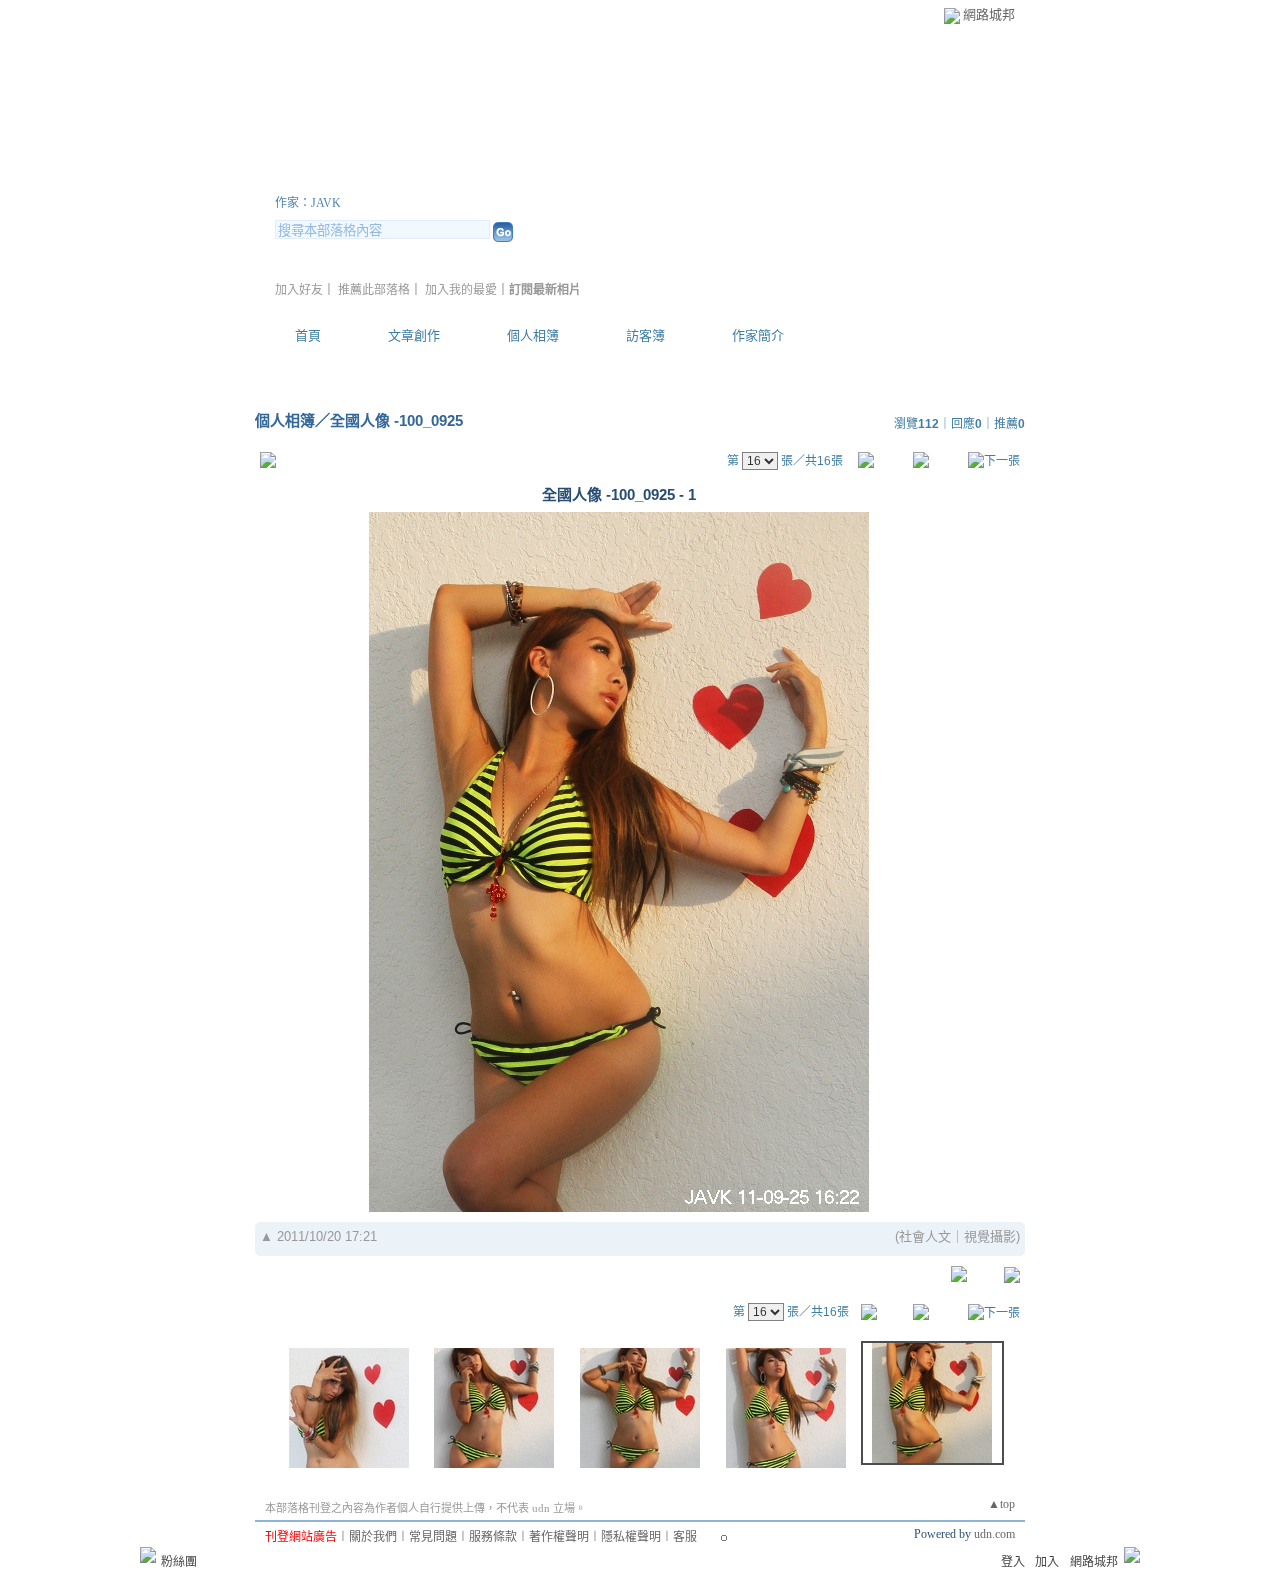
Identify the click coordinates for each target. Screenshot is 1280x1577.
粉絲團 (179, 1562)
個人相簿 (533, 335)
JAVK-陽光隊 (364, 178)
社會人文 (925, 1236)
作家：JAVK (308, 203)
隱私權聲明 (631, 1537)
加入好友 (299, 290)
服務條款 (493, 1537)
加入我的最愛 (461, 290)
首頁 (308, 335)
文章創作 (414, 335)
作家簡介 (758, 335)
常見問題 (433, 1537)
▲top (1001, 1504)
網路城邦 (989, 14)
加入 (1047, 1562)
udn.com (994, 1534)
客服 (685, 1537)
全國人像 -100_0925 (396, 420)
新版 (528, 178)
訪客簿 (645, 335)
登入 (1013, 1562)
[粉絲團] (148, 1555)
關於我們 (373, 1537)
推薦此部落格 (374, 290)
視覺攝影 (990, 1236)
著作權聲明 (559, 1537)
